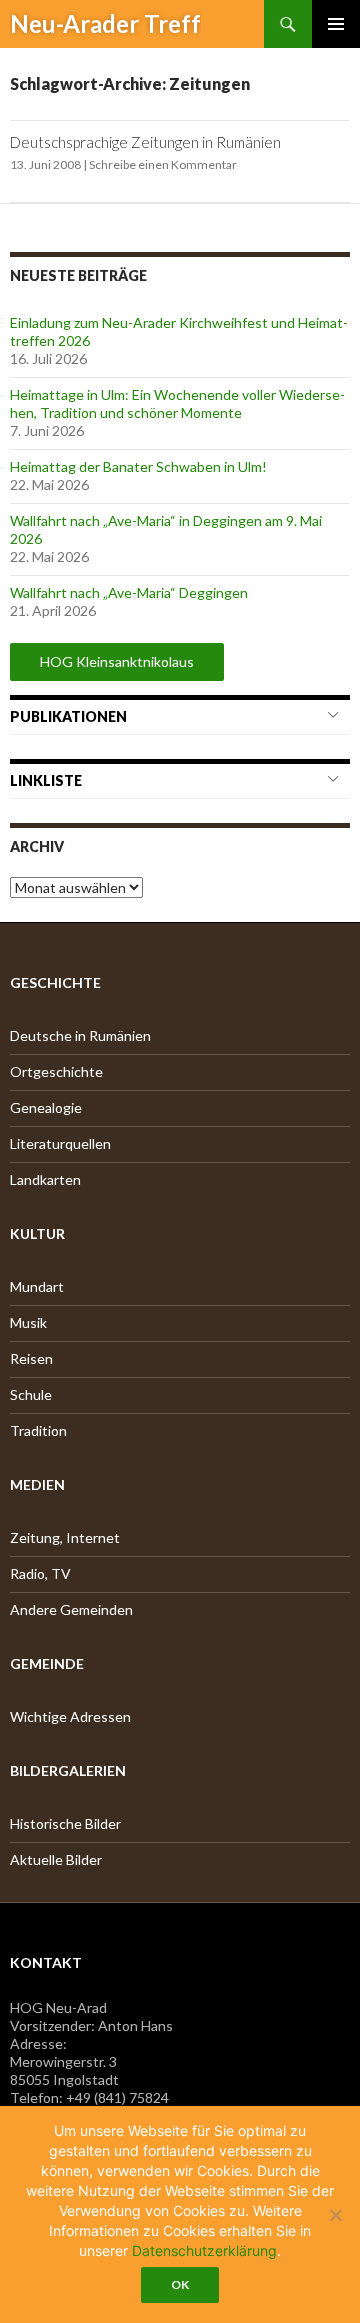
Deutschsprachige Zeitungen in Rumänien (145, 142)
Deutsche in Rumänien (80, 1035)
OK (180, 2284)
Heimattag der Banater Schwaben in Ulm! (138, 466)
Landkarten (45, 1179)
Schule (31, 1394)
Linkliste (46, 780)
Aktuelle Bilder (56, 1859)
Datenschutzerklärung (204, 2250)
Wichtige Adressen (70, 1716)
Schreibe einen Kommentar (163, 164)
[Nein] (335, 2215)
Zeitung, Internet (65, 1537)
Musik (28, 1322)
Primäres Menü (336, 24)
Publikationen (68, 716)
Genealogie (46, 1107)
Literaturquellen (60, 1143)
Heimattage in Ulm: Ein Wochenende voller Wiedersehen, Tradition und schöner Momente (177, 403)
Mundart (37, 1286)
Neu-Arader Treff (105, 23)
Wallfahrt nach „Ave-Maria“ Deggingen (129, 592)
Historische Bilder (65, 1823)
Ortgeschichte (56, 1071)
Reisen (31, 1358)
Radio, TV (40, 1573)
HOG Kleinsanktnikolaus (117, 661)
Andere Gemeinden (71, 1609)
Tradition (38, 1430)
